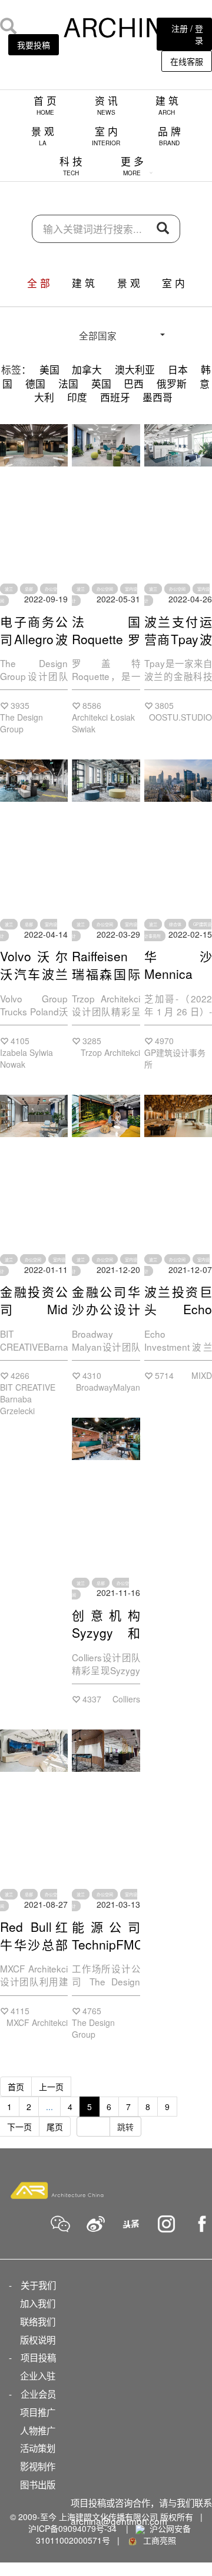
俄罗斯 (172, 384)
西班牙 (115, 397)
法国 (68, 384)
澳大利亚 (135, 369)
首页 (16, 2087)
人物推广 (38, 2430)
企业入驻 (38, 2375)
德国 (35, 384)
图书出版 (38, 2484)
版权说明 (38, 2340)
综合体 (175, 924)
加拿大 (87, 369)
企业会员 (38, 2394)
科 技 (71, 166)
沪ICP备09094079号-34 (72, 2528)
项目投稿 (38, 2357)
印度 (77, 397)
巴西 (134, 384)
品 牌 (169, 136)
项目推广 (38, 2412)
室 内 (106, 136)
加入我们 (38, 2303)
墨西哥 (158, 397)
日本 (178, 369)
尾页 (55, 2127)
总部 (29, 589)
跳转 (125, 2127)
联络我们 (38, 2321)
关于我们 (38, 2285)
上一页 (51, 2087)
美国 (49, 369)
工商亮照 (157, 2540)
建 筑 (167, 105)
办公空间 (105, 589)
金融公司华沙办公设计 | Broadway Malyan (106, 1318)
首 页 (45, 105)
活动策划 (38, 2448)
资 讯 (106, 105)
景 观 (43, 136)
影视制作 (38, 2466)
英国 (101, 384)
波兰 (9, 589)
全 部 (39, 283)
